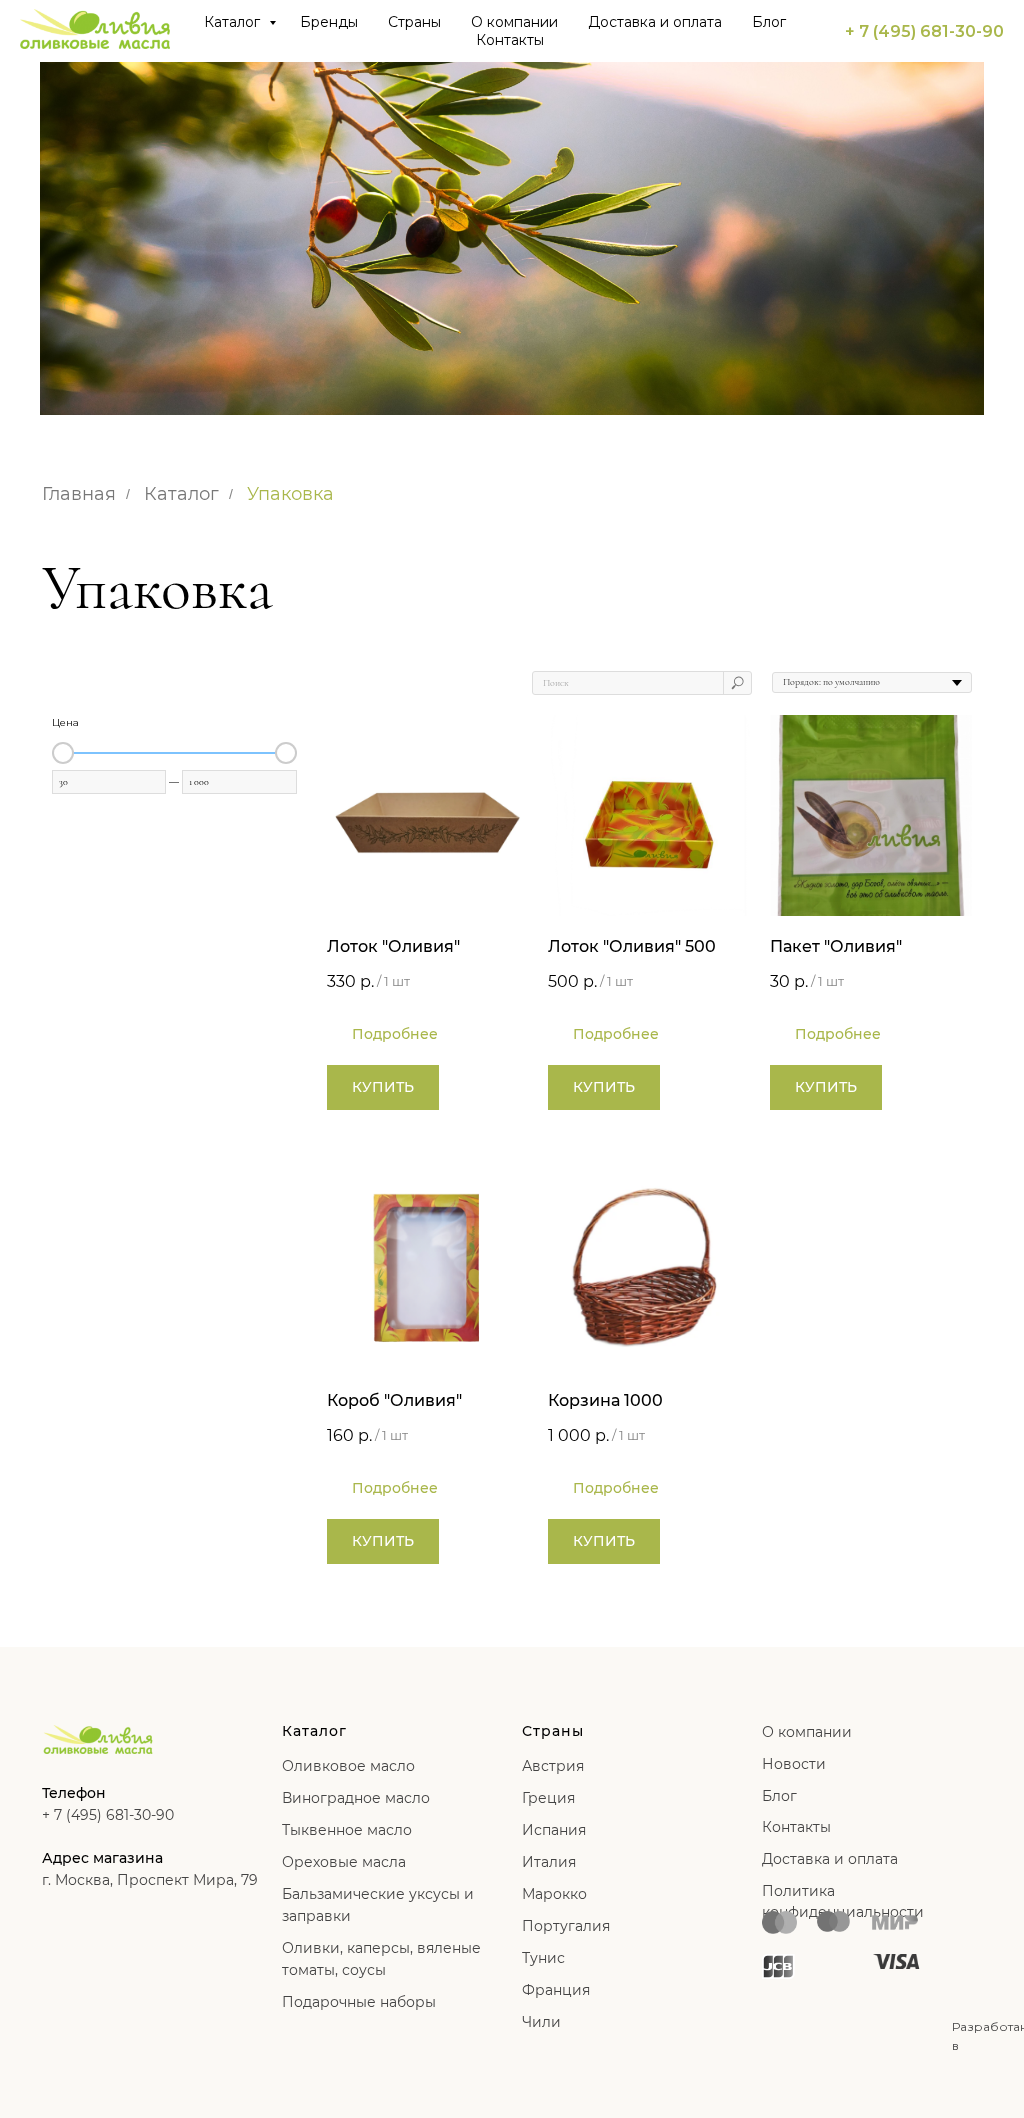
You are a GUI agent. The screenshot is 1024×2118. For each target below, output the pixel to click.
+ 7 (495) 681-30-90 (924, 31)
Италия (549, 1862)
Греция (548, 1798)
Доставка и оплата (655, 22)
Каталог (234, 22)
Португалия (566, 1926)
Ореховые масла (344, 1862)
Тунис (543, 1958)
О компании (514, 22)
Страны (414, 22)
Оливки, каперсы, (347, 1948)
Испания (554, 1830)
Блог (769, 22)
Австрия (553, 1766)
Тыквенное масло (347, 1830)
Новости (794, 1764)
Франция (556, 1990)
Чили (541, 2022)
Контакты (510, 40)
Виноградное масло (356, 1798)
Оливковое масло (348, 1766)
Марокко (554, 1894)
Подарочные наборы (359, 2002)
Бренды (329, 22)
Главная (79, 494)
